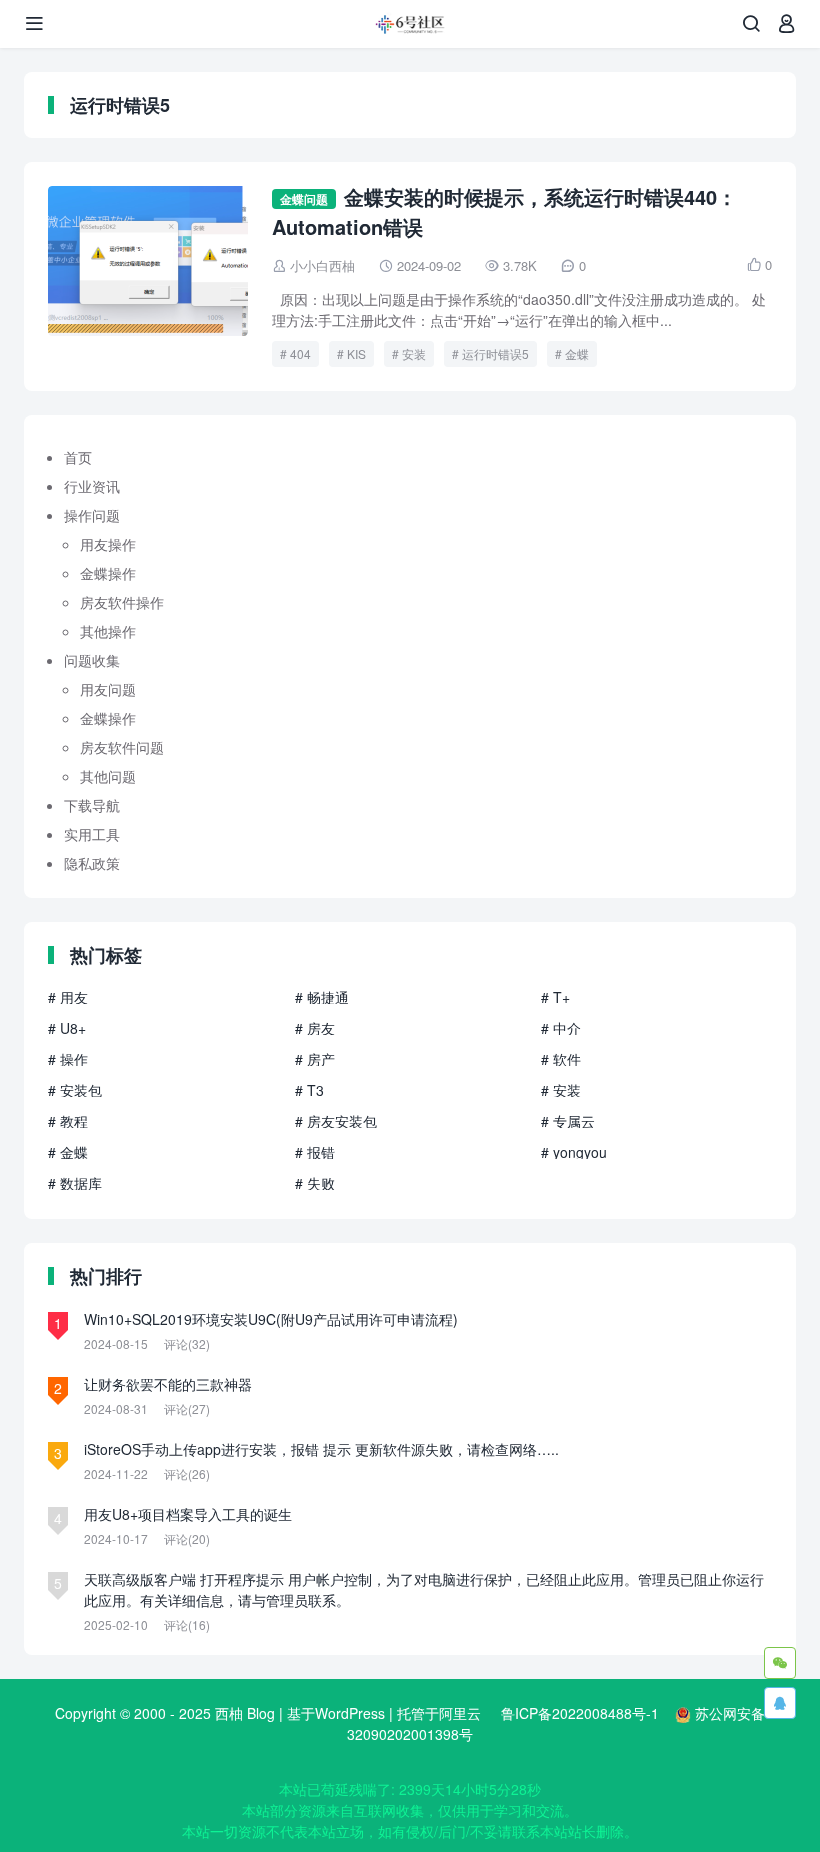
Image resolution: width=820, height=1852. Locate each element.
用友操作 (108, 544)
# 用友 (68, 997)
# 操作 (68, 1059)
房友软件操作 (122, 602)
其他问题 (108, 776)
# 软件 (561, 1059)
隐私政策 (92, 863)
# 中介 (561, 1028)
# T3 (309, 1090)
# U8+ (67, 1028)
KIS (356, 353)
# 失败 (315, 1183)
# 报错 (315, 1152)
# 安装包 (75, 1090)
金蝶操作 (108, 573)
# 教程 (68, 1121)
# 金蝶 (68, 1152)
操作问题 (92, 515)
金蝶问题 (304, 199)
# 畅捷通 (322, 997)
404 (300, 353)
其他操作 (108, 631)
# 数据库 (75, 1183)
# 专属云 (568, 1121)
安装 (414, 353)
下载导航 (92, 805)
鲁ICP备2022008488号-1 (580, 1713)
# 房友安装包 (336, 1121)
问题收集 (92, 660)
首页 (78, 457)
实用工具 (92, 834)
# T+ (555, 997)
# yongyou (574, 1152)
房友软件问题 (122, 747)
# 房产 (315, 1059)
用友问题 (108, 689)
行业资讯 (92, 486)
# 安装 (561, 1090)
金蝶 (577, 353)
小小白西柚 (322, 265)
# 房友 (315, 1028)
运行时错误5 (495, 353)
